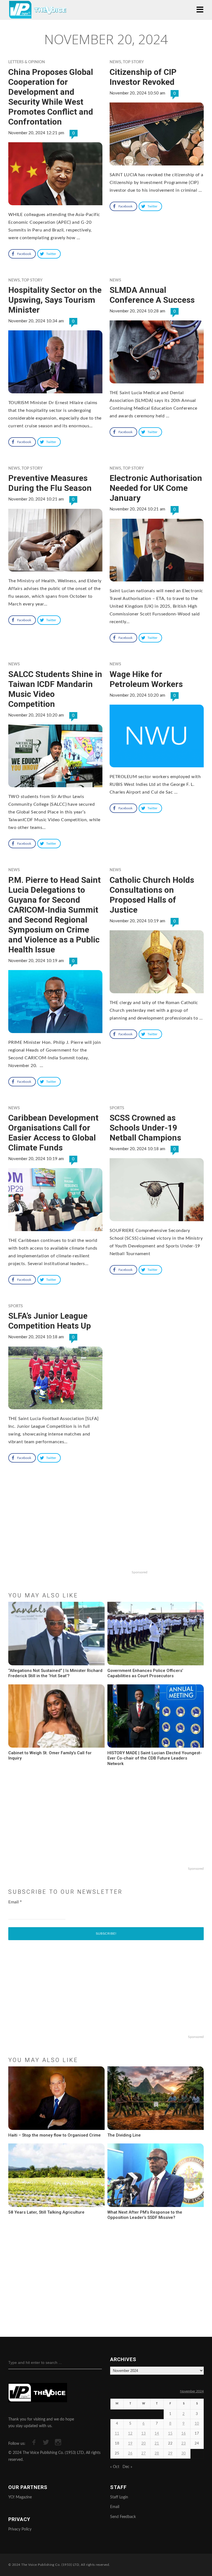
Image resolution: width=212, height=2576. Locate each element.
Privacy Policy (20, 2529)
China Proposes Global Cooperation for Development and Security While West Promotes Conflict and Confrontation (51, 97)
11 (117, 2434)
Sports (117, 1108)
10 (197, 2424)
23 (184, 2444)
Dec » (127, 2467)
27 (144, 2453)
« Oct (115, 2467)
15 (170, 2434)
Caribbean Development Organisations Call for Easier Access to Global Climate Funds (53, 1133)
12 (130, 2434)
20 (144, 2444)
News (115, 62)
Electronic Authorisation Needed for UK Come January (156, 488)
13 (144, 2434)
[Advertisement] (106, 1532)
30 (184, 2453)
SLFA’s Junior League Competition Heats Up (50, 1321)
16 (184, 2434)
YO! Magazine (20, 2497)
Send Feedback (123, 2517)
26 (130, 2453)
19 (130, 2444)
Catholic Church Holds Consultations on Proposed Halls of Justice (152, 895)
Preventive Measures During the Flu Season (50, 483)
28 (157, 2453)
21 (157, 2444)
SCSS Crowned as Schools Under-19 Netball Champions (145, 1128)
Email (15, 1902)
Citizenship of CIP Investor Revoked (143, 77)
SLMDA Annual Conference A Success (152, 295)
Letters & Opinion (27, 62)
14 (157, 2434)
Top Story (133, 62)
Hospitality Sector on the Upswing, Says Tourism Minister (55, 300)
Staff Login (119, 2497)
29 (170, 2453)
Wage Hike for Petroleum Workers (146, 679)
